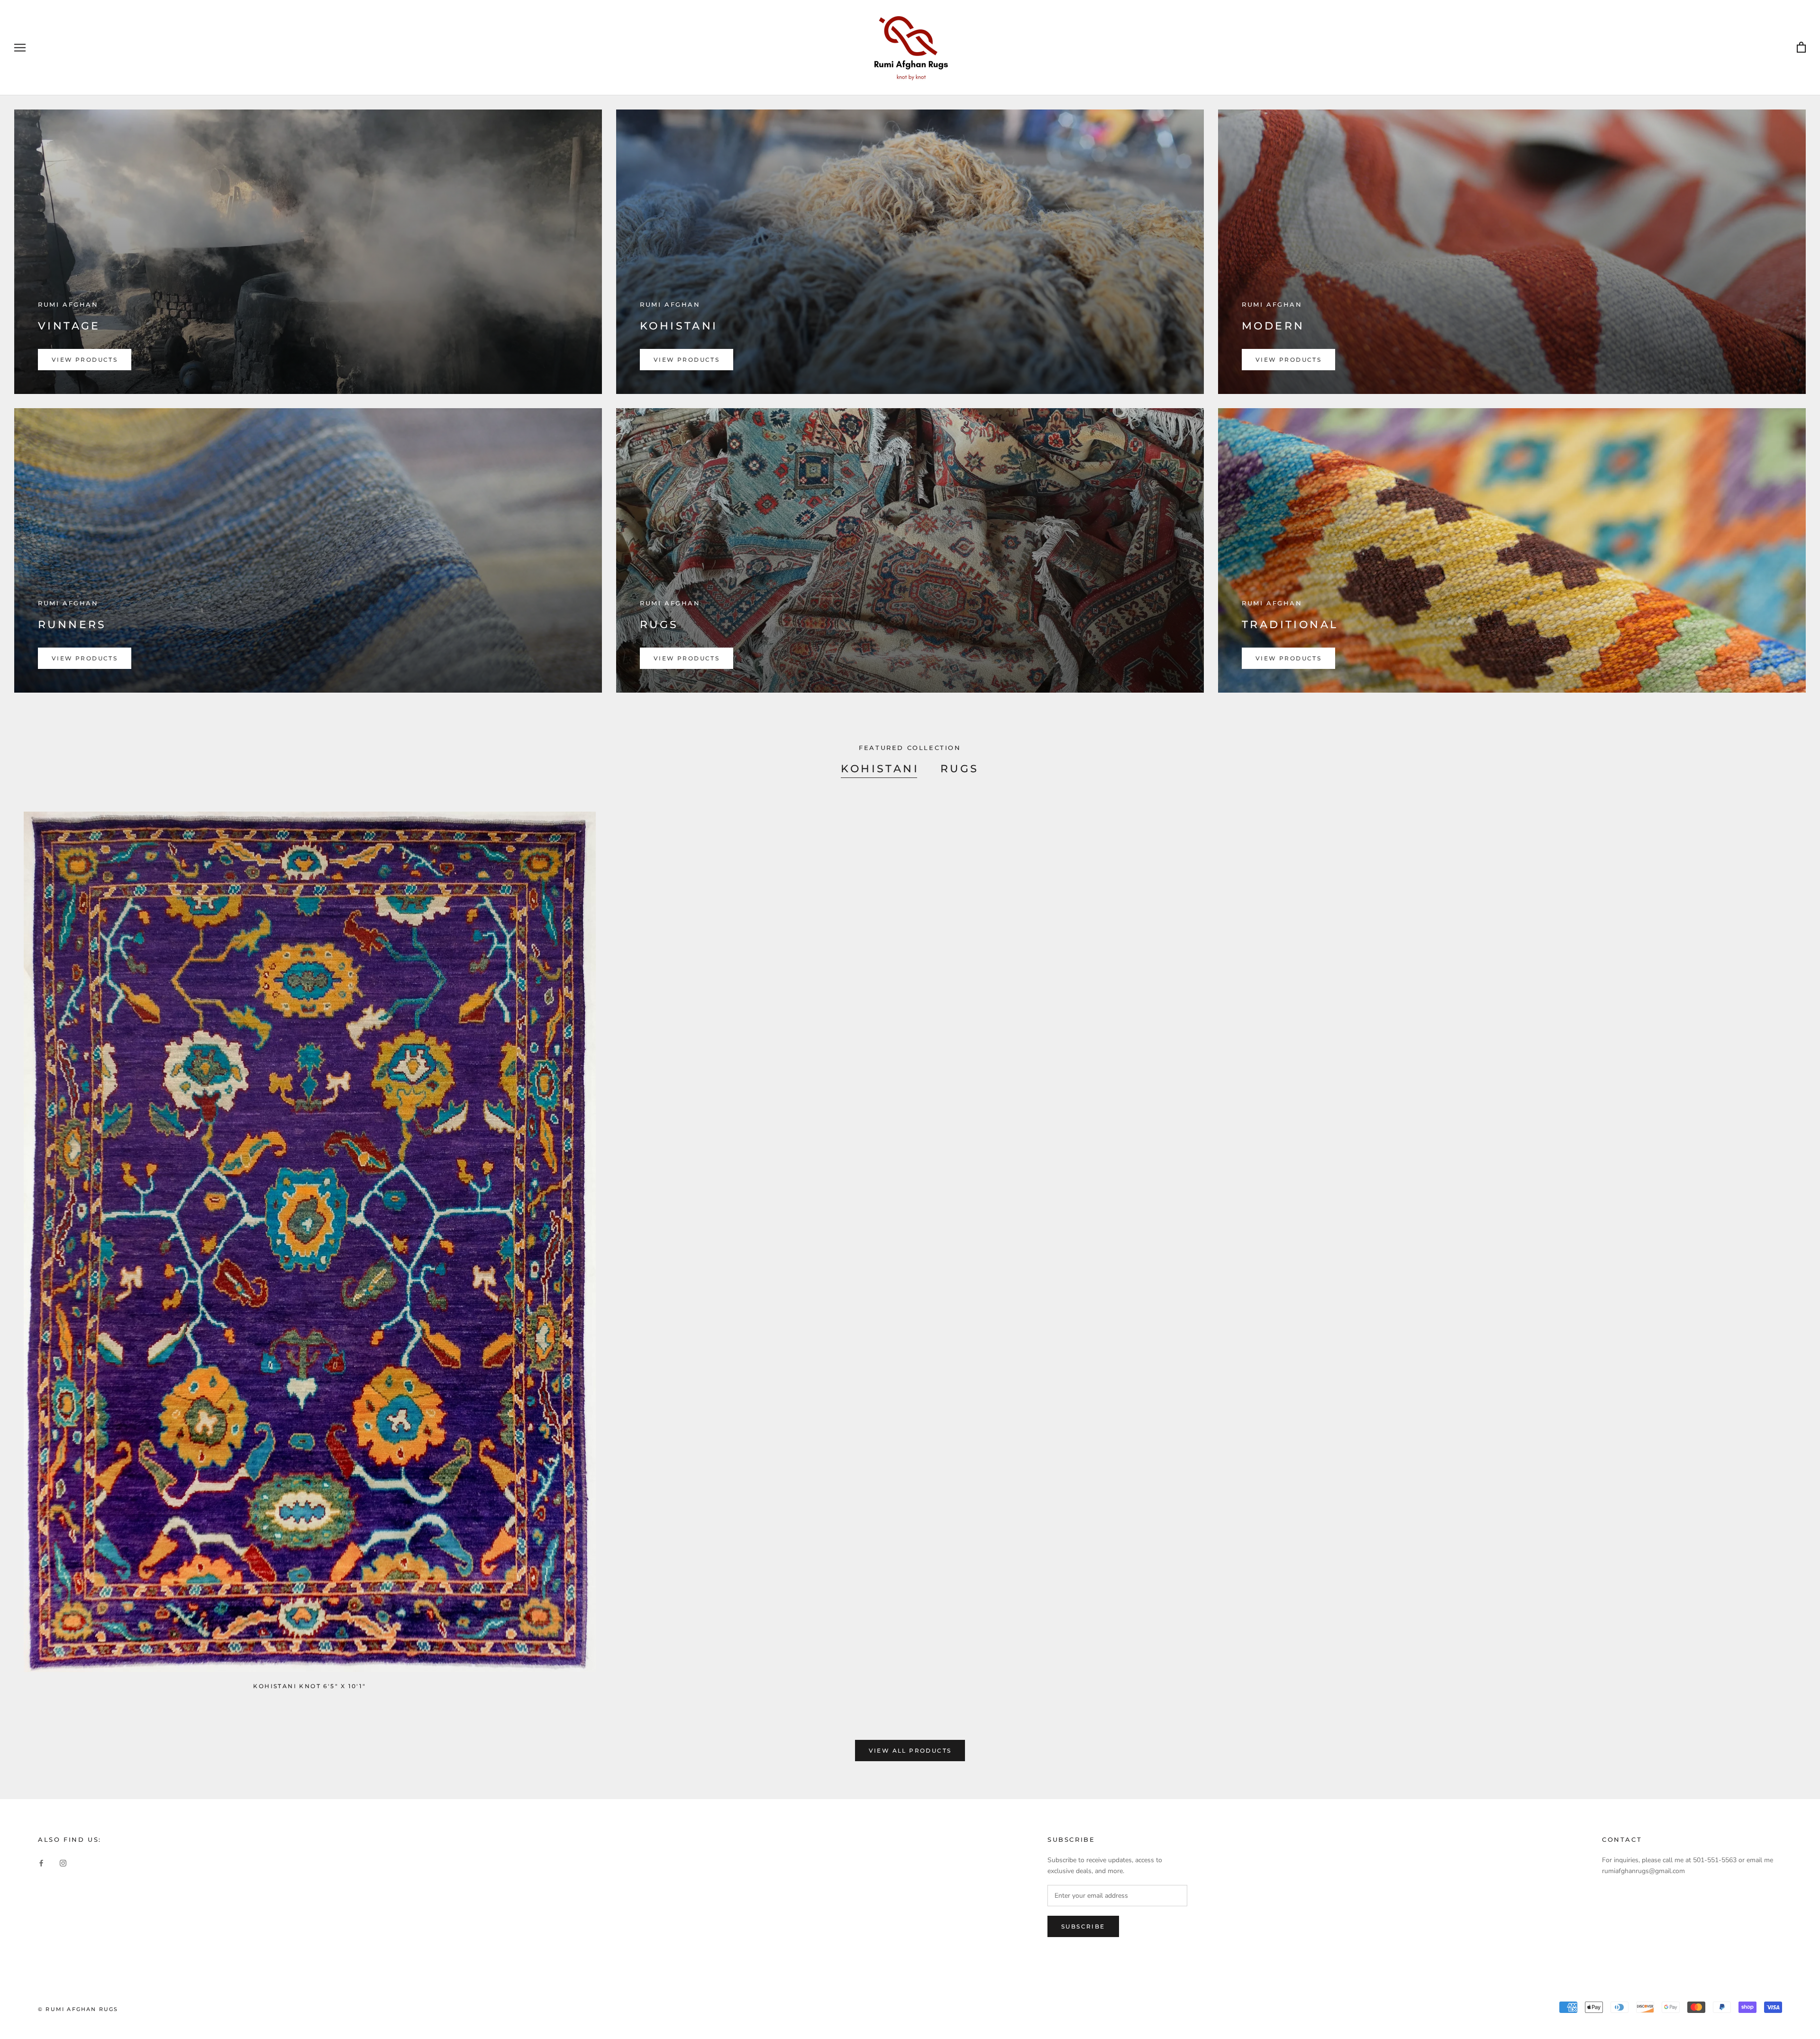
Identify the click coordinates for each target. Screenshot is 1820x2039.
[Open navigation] (20, 48)
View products (85, 360)
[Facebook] (41, 1863)
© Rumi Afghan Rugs (78, 2009)
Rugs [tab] (960, 769)
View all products (910, 1751)
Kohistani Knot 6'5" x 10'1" (309, 1686)
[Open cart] (1801, 48)
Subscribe (1083, 1926)
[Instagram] (63, 1863)
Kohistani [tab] (880, 769)
